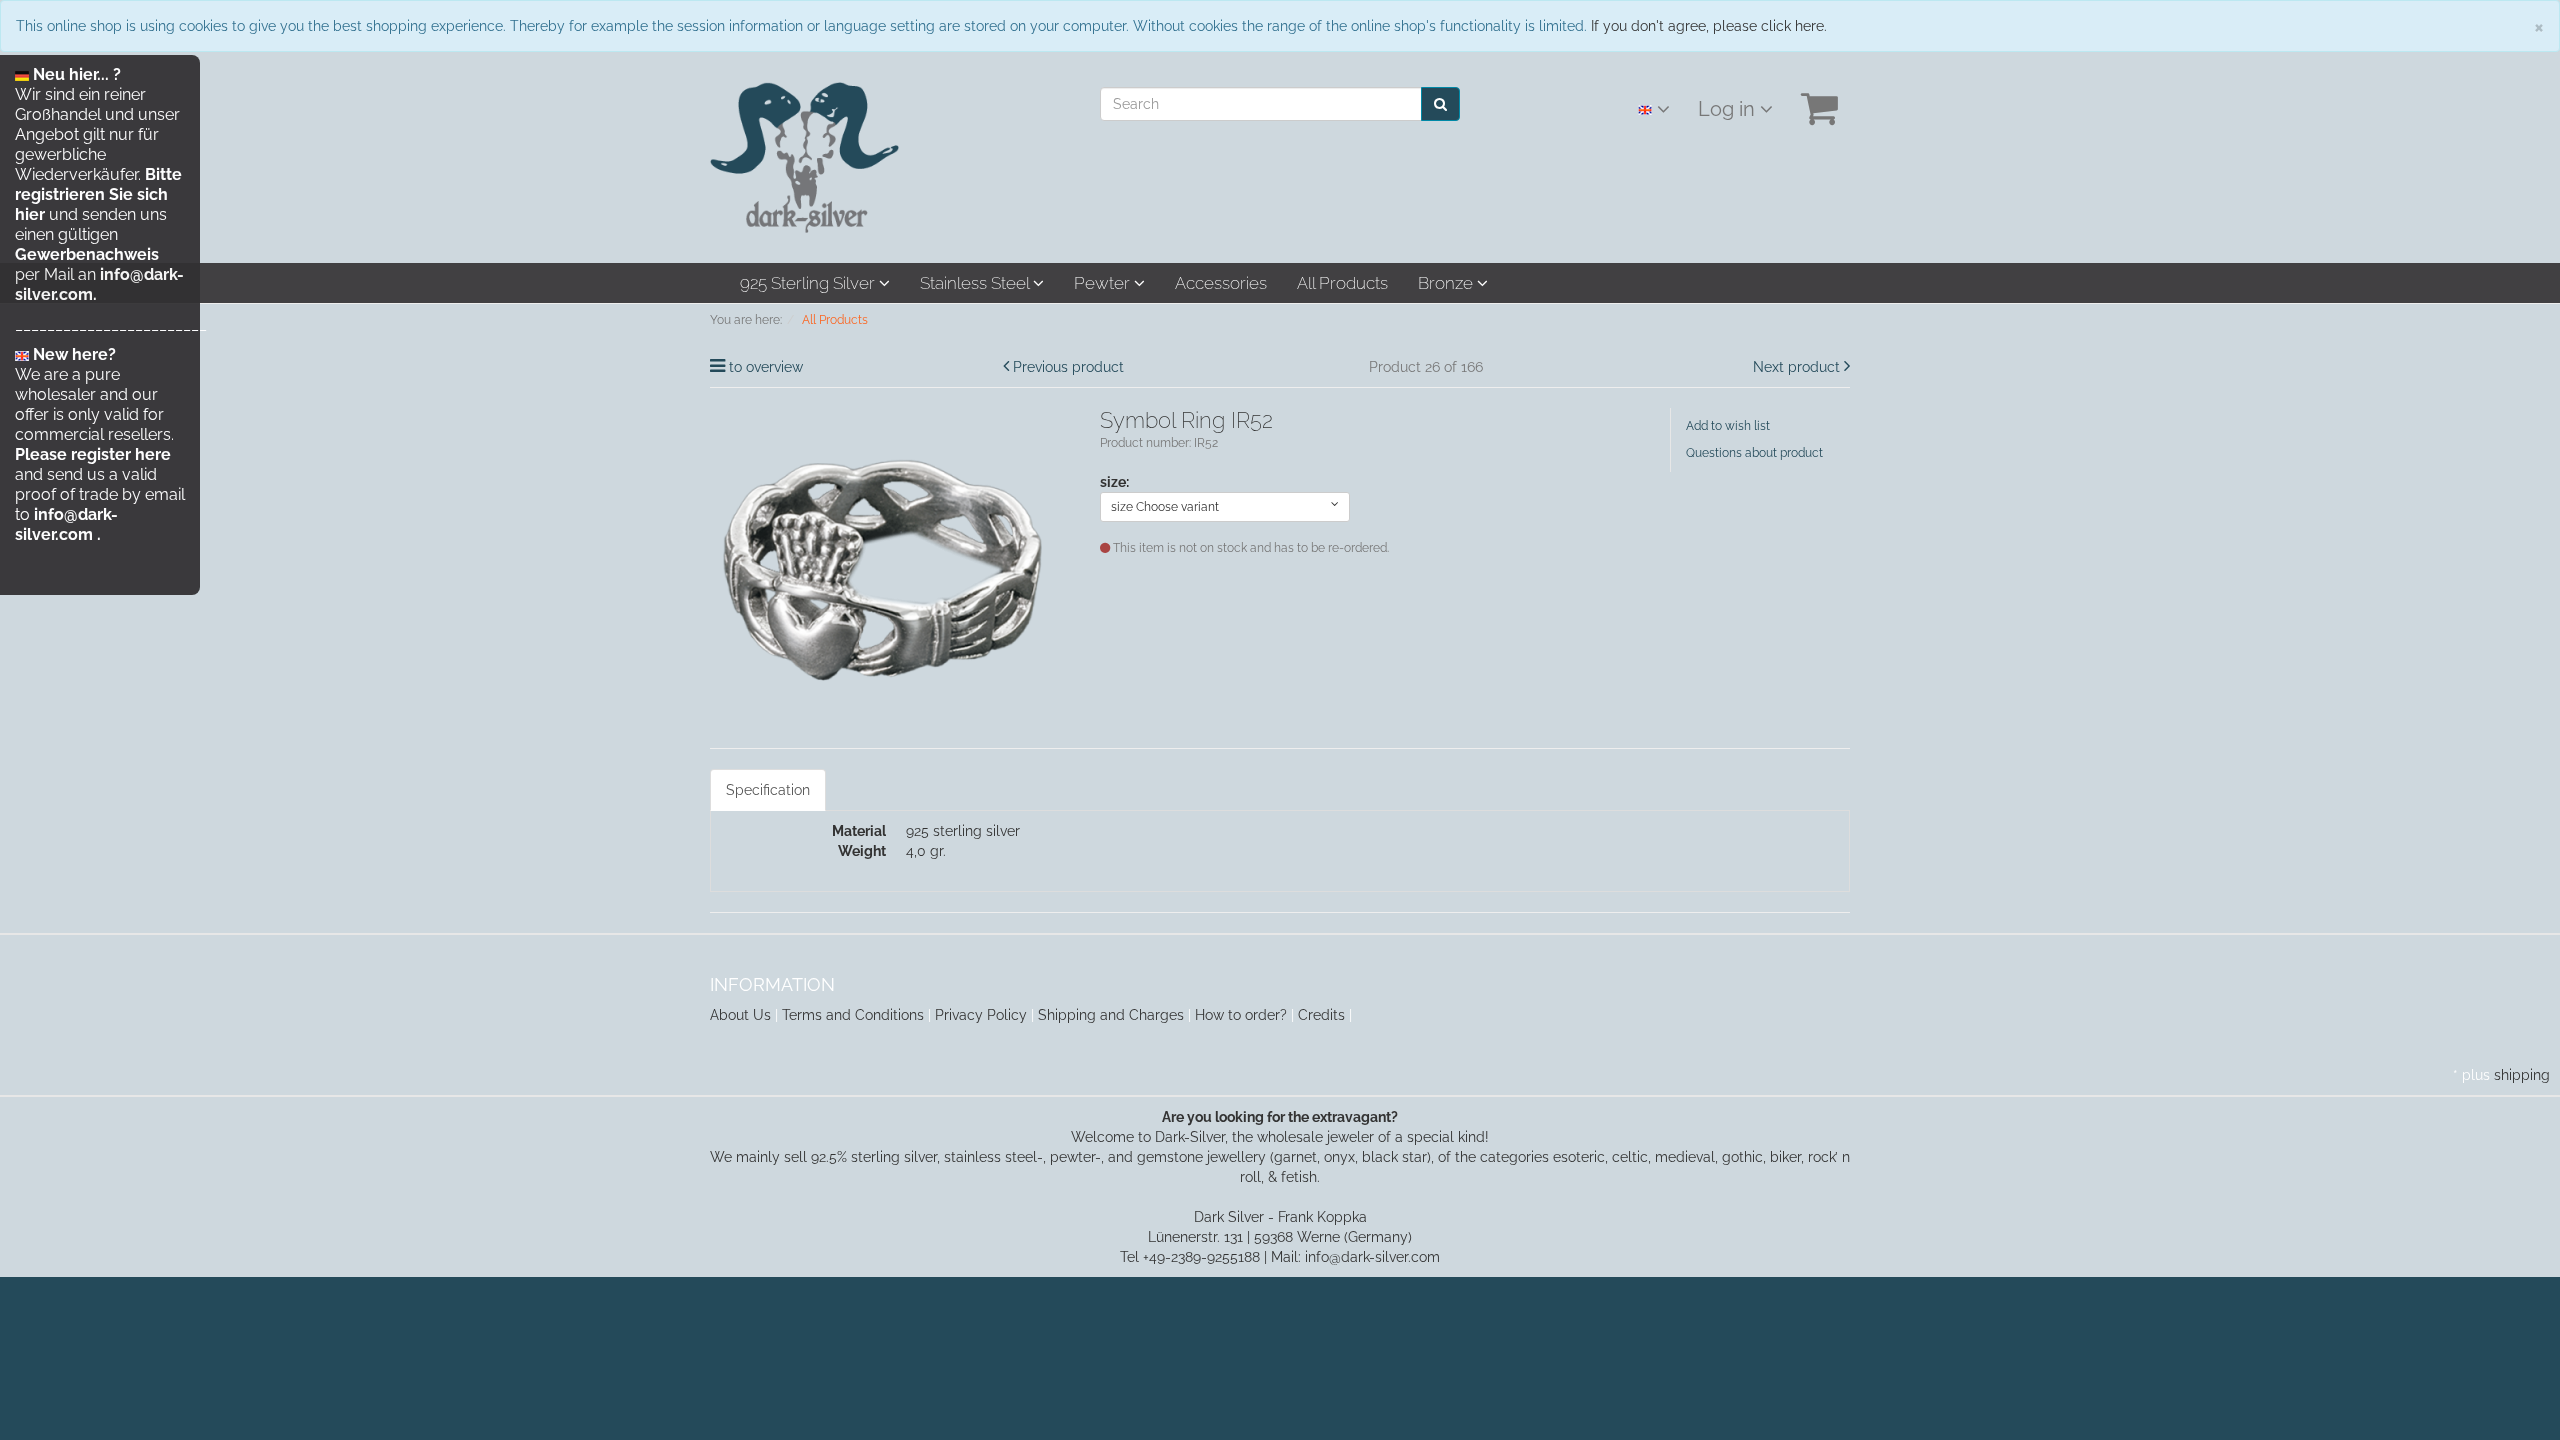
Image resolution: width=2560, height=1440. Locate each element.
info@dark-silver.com (66, 524)
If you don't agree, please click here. (1709, 26)
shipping (2522, 1075)
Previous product (1068, 367)
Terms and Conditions (853, 1015)
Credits (1321, 1015)
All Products (1342, 283)
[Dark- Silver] (804, 156)
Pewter (1104, 283)
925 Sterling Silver (809, 283)
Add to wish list (1728, 426)
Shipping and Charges (1111, 1015)
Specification (768, 790)
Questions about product (1754, 453)
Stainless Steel (976, 283)
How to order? (1241, 1015)
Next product (1796, 367)
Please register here (93, 454)
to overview (766, 367)
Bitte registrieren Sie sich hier (98, 194)
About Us (740, 1015)
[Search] (1440, 104)
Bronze (1447, 283)
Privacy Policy (981, 1015)
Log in (1729, 109)
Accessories (1221, 283)
